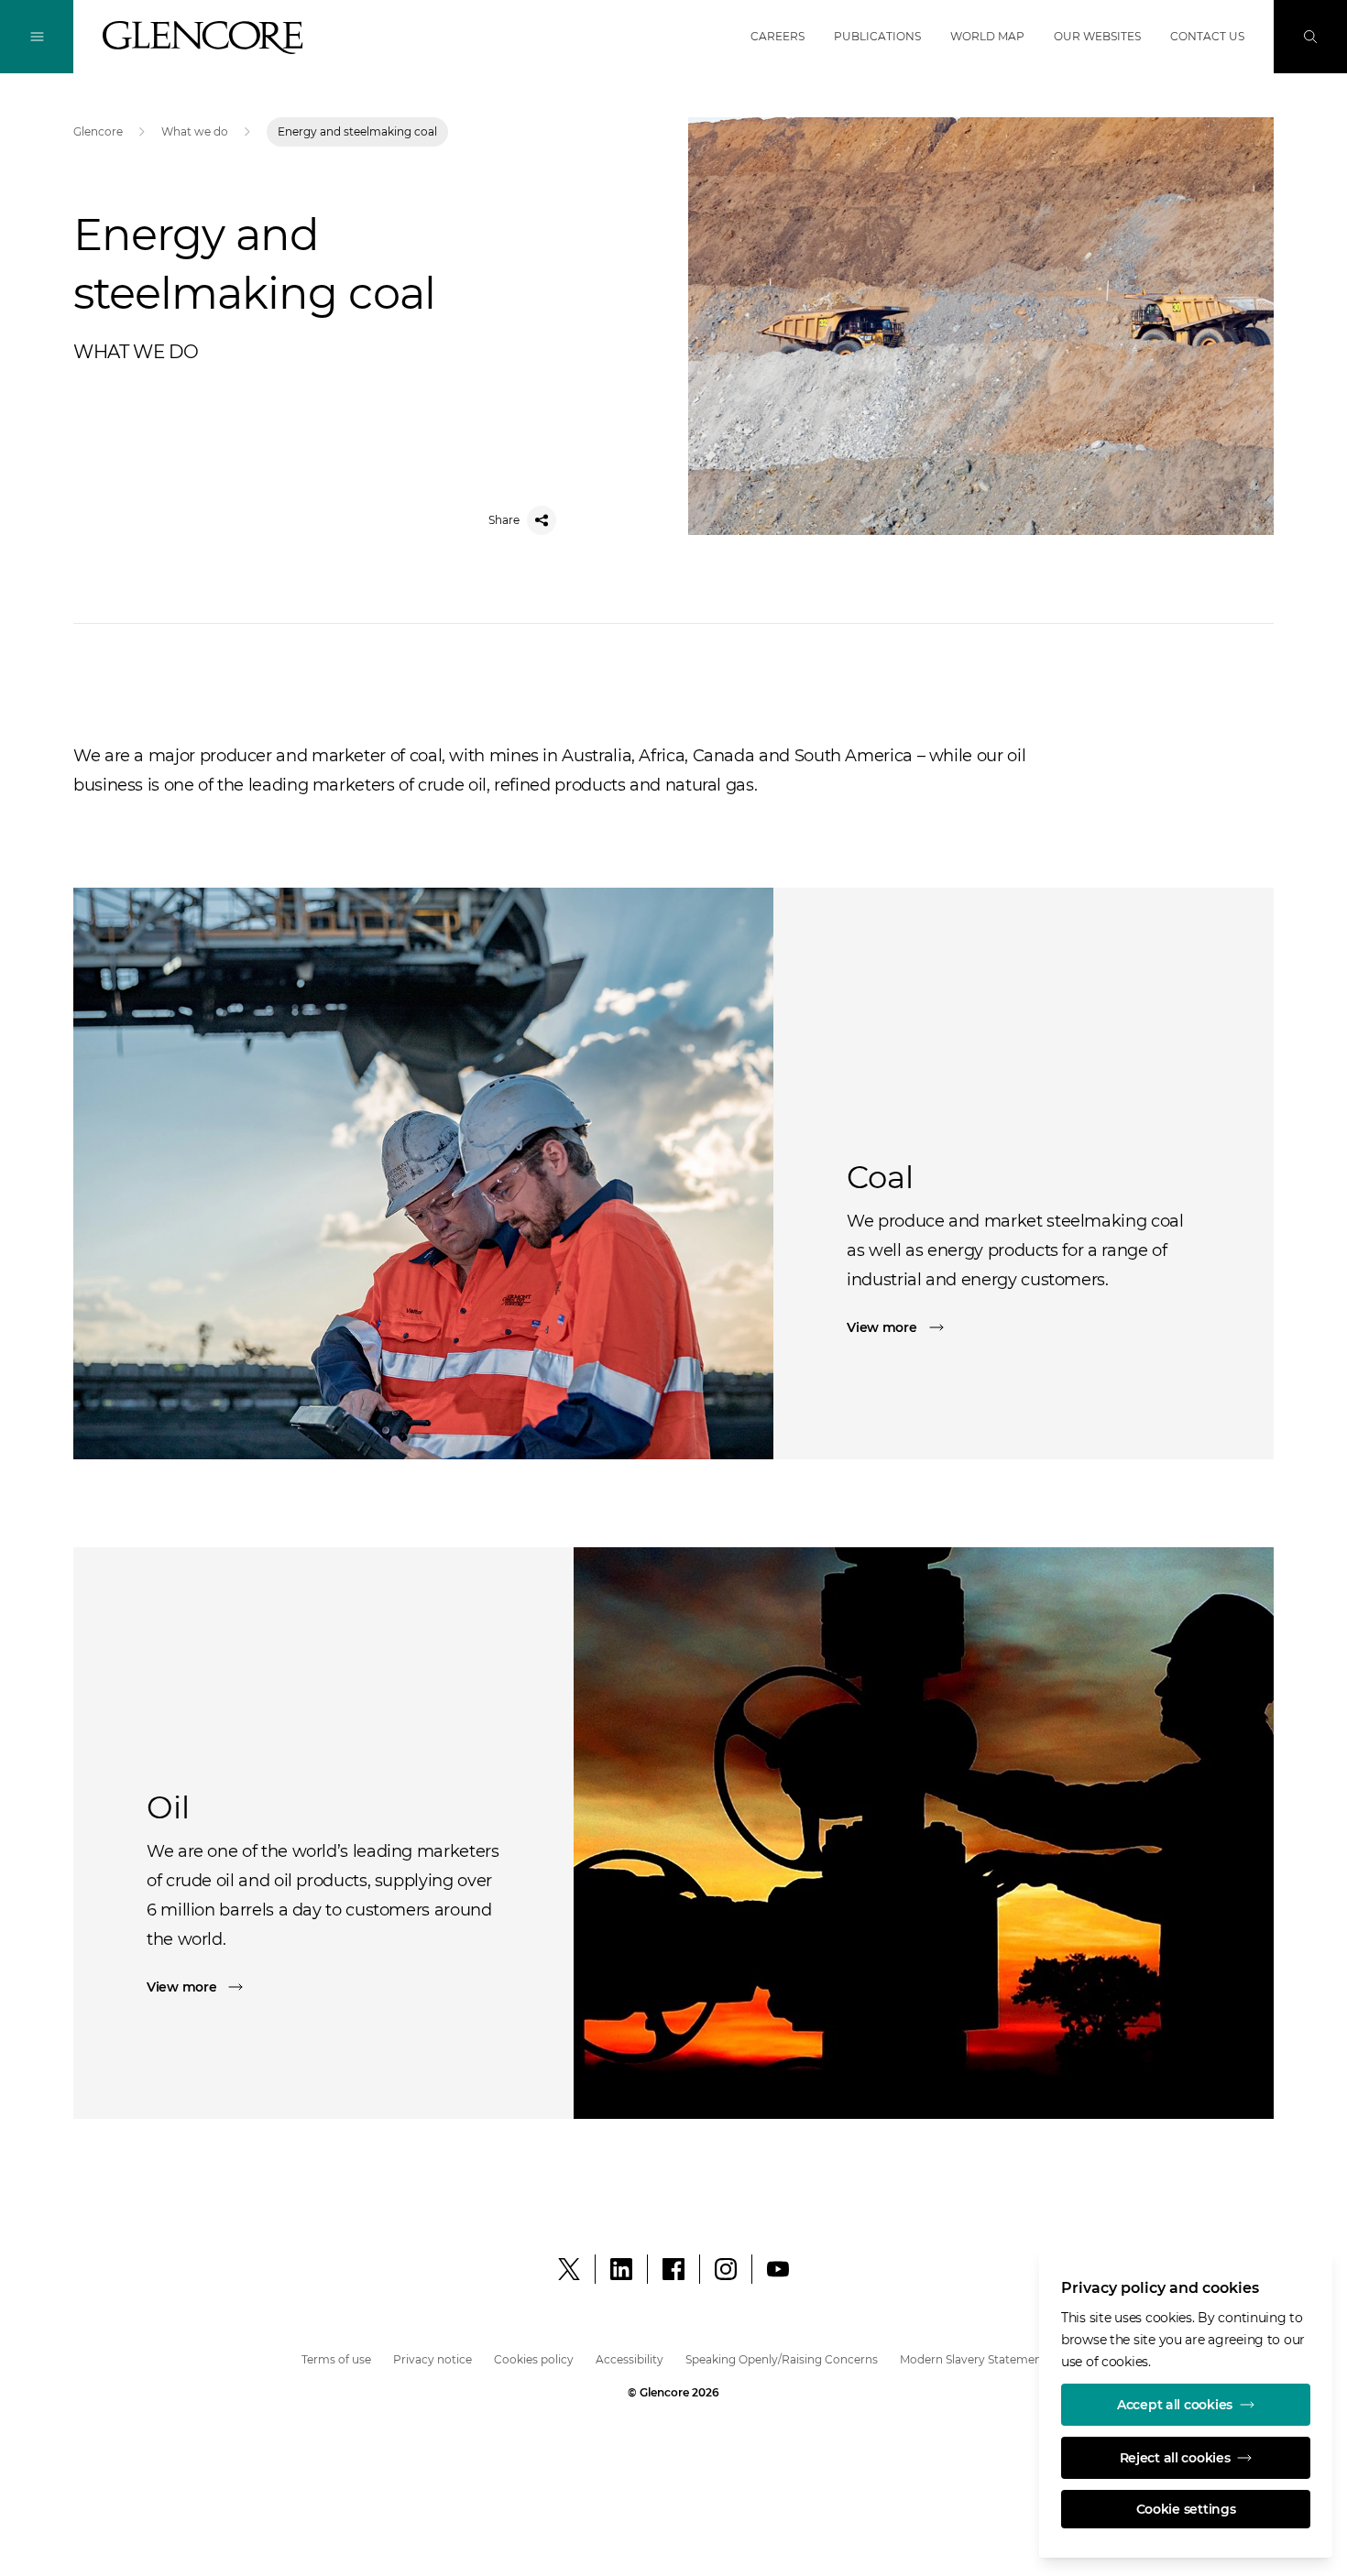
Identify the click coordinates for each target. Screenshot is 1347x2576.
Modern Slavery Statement (973, 2359)
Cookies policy (534, 2359)
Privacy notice (433, 2359)
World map (987, 36)
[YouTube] (778, 2269)
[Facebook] (673, 2269)
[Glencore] (203, 38)
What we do (195, 131)
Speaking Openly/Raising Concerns (782, 2359)
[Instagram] (726, 2269)
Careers (778, 36)
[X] (569, 2269)
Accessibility (630, 2359)
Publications (877, 36)
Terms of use (336, 2359)
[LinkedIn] (621, 2269)
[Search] (1310, 37)
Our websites (1097, 36)
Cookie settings (1186, 2509)
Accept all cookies (1175, 2405)
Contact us (1207, 36)
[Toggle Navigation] (37, 37)
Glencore (98, 131)
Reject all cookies (1175, 2458)
